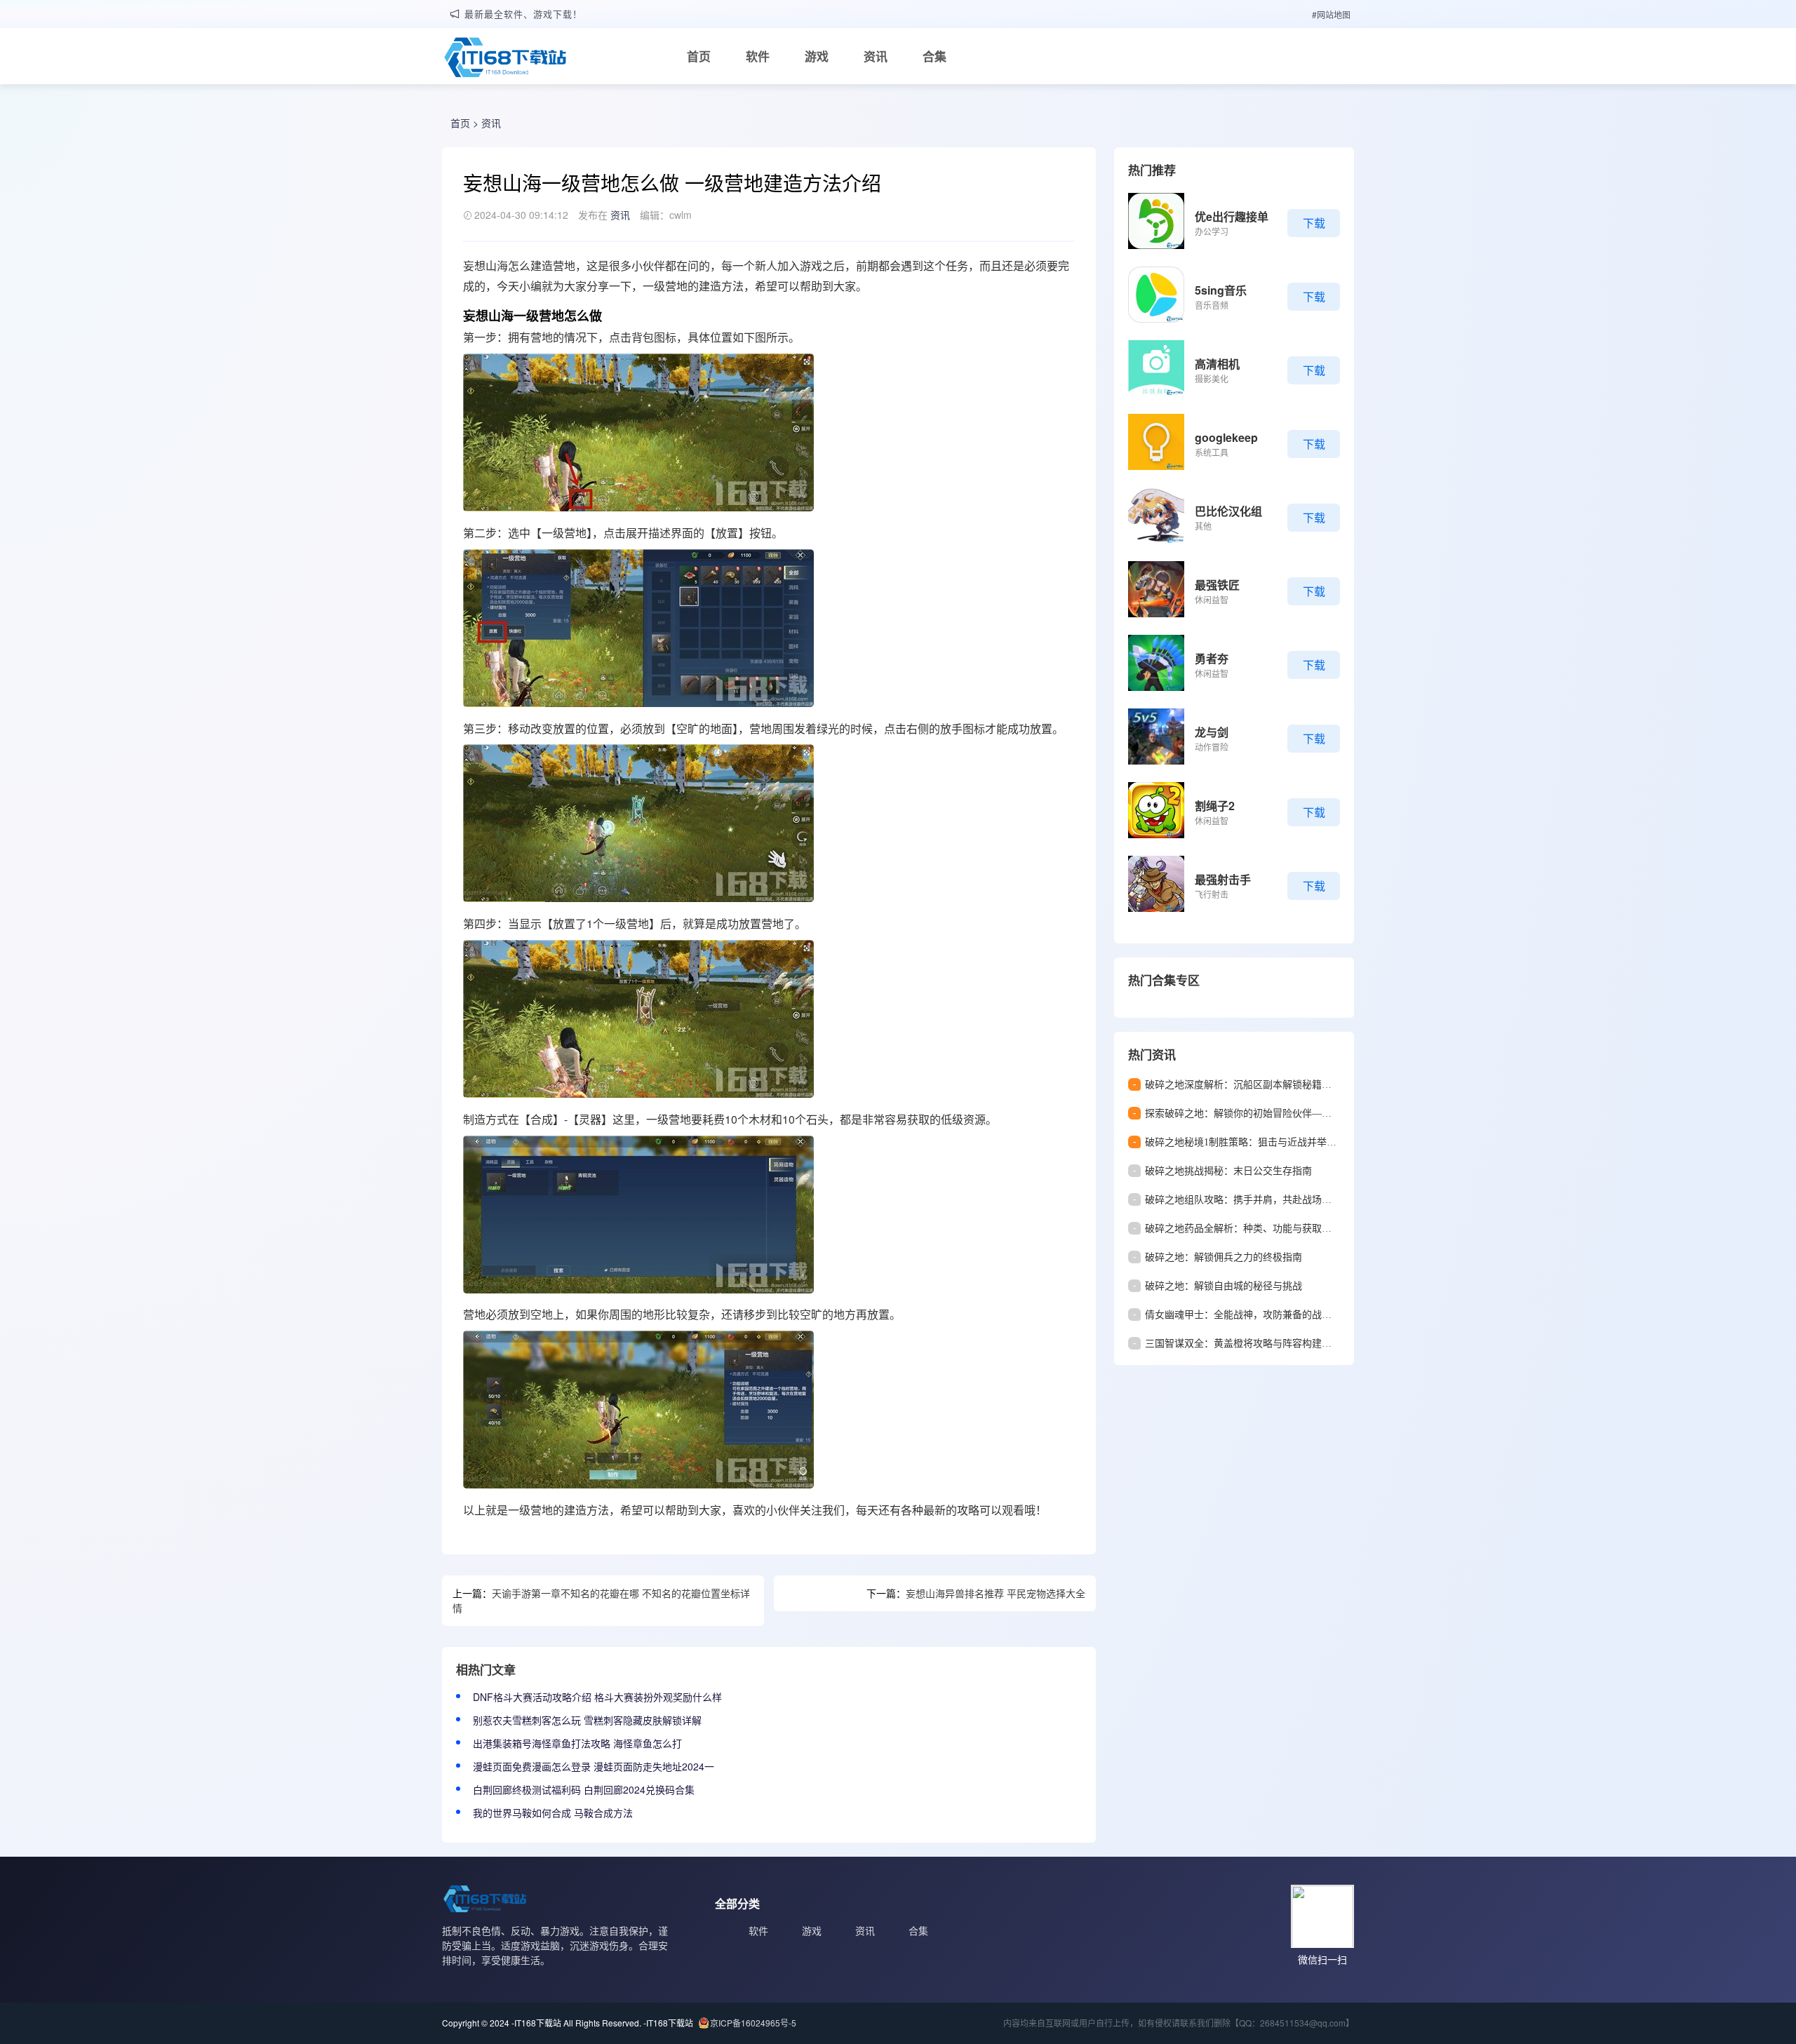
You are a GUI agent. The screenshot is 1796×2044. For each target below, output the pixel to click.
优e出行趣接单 (1232, 216)
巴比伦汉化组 (1228, 511)
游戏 (817, 56)
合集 (934, 56)
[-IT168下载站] (505, 59)
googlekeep (1226, 437)
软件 (758, 56)
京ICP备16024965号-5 (753, 2023)
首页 (699, 56)
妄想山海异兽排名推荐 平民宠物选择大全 (996, 1593)
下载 (1314, 223)
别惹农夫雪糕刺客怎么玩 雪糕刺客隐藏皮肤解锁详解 (587, 1720)
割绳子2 (1215, 806)
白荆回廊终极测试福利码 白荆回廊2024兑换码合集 (584, 1789)
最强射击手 (1223, 879)
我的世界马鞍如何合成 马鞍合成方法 (553, 1813)
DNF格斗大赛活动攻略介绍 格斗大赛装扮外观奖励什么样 (597, 1697)
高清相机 (1217, 364)
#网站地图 (1331, 14)
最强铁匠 (1217, 585)
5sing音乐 (1221, 290)
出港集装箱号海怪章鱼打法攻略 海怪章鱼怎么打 (577, 1743)
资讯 (876, 56)
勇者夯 (1212, 658)
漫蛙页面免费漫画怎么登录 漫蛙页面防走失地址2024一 (594, 1766)
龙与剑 (1212, 732)
